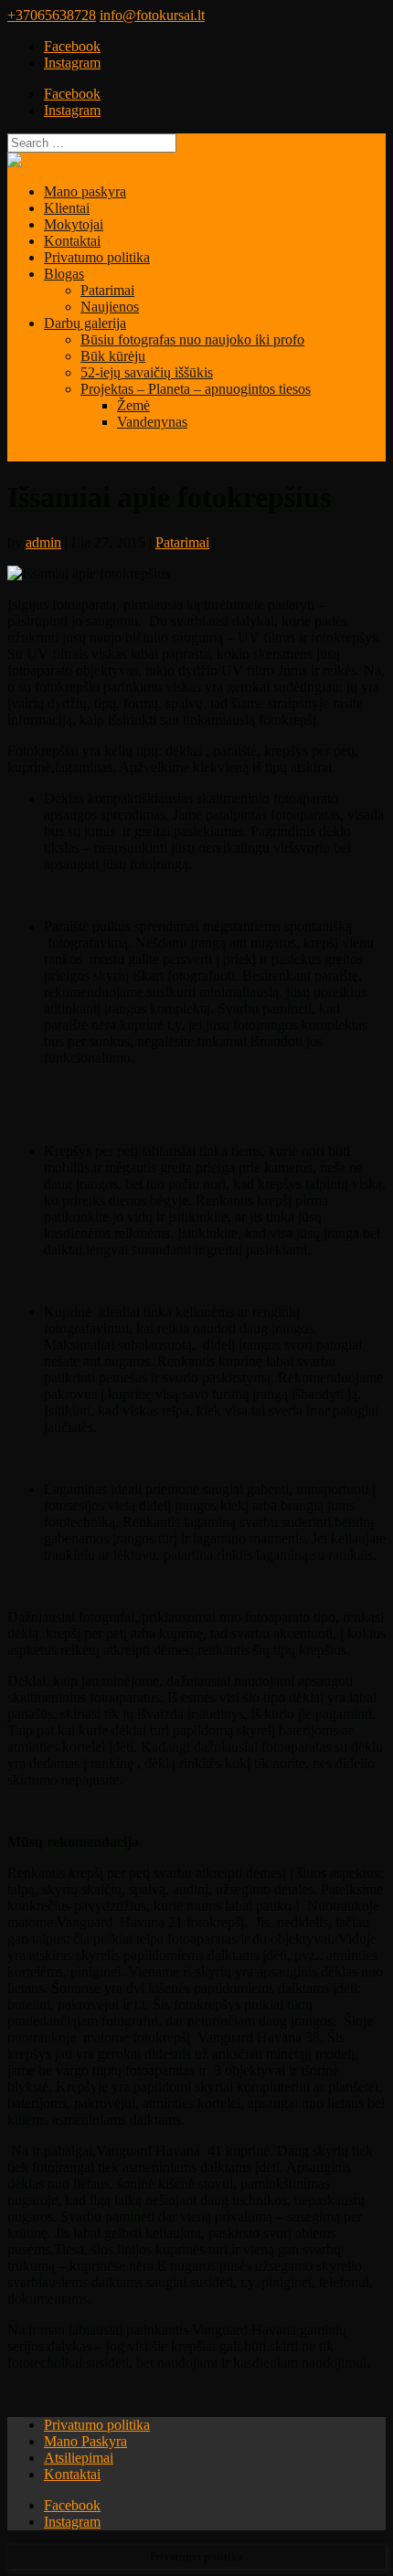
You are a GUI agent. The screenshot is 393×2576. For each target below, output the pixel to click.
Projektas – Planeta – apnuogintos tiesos (196, 389)
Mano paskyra (85, 191)
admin (43, 542)
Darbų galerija (85, 323)
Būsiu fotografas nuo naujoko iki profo (192, 339)
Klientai (67, 208)
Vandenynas (152, 422)
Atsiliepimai (79, 2458)
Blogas (64, 274)
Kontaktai (72, 241)
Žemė (133, 405)
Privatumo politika (97, 257)
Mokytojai (74, 224)
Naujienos (110, 307)
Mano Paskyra (85, 2441)
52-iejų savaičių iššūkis (147, 372)
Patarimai (107, 290)
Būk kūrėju (113, 356)
